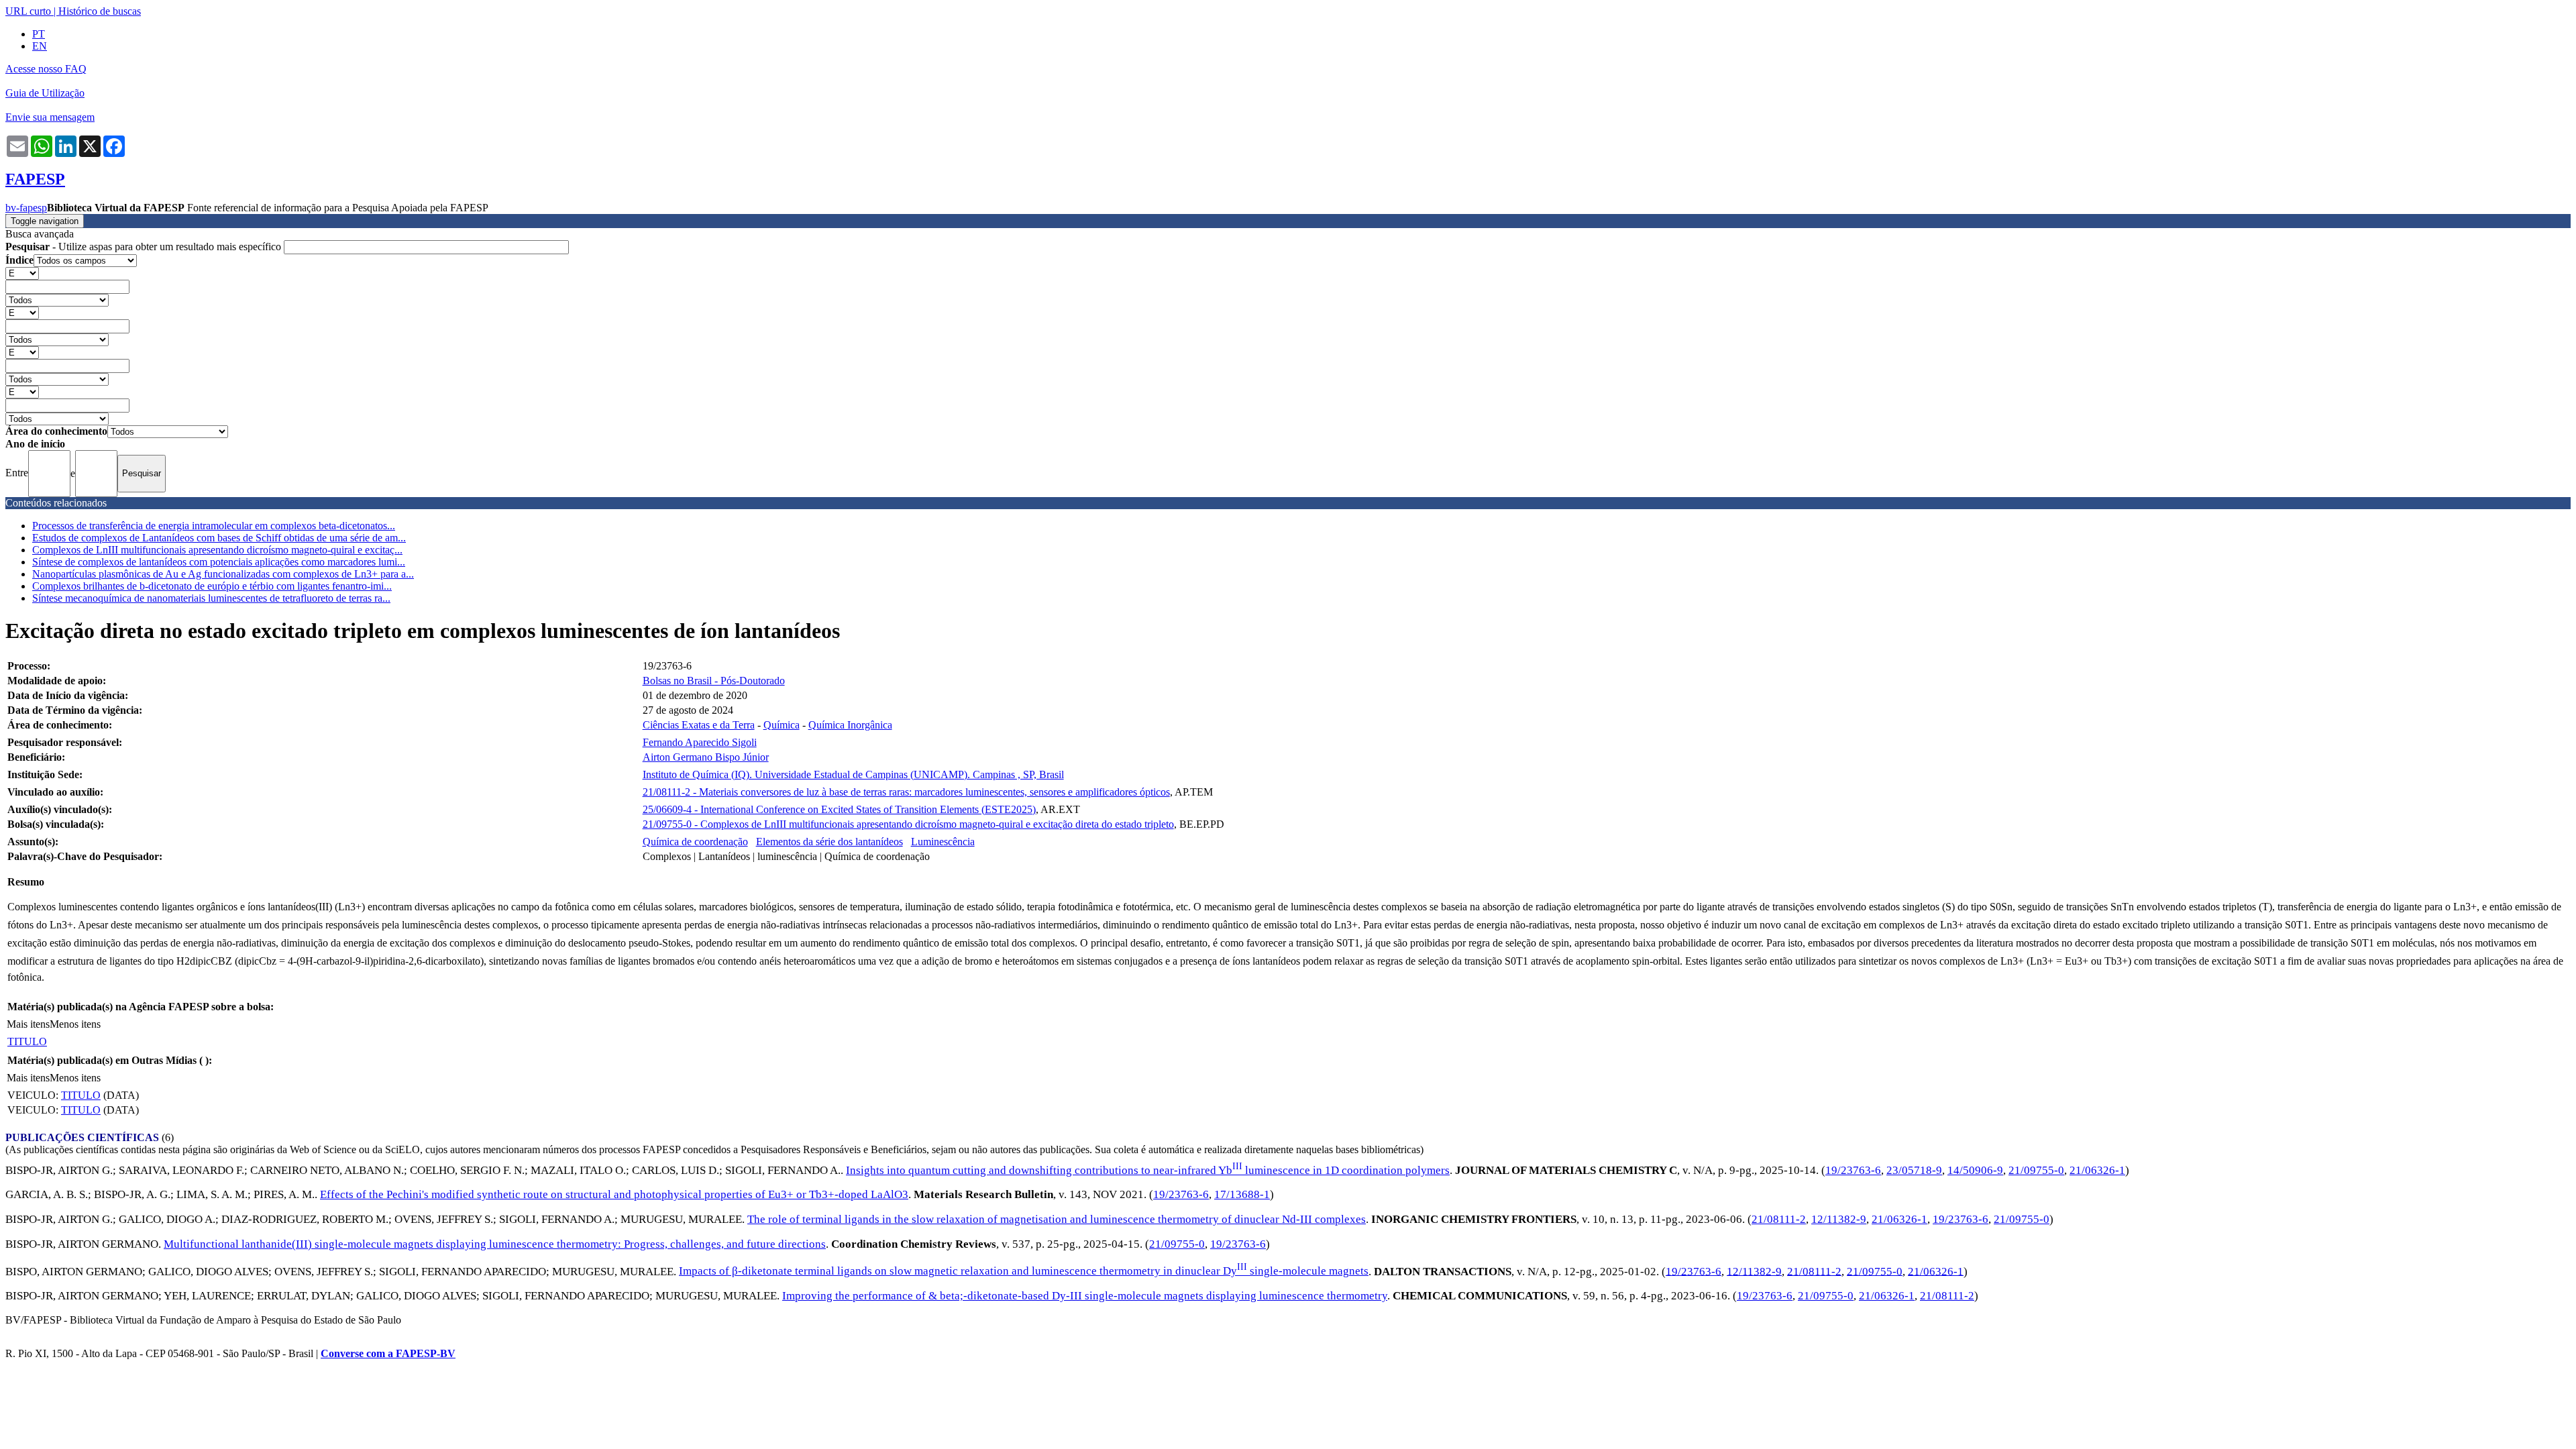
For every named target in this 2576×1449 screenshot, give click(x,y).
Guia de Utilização (45, 93)
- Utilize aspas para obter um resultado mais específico (145, 247)
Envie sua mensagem (50, 117)
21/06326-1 (2097, 1170)
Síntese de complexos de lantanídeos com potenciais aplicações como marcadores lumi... (219, 562)
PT (39, 34)
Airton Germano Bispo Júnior (706, 757)
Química (782, 725)
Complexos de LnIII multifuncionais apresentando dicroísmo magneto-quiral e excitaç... (217, 550)
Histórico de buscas (100, 11)
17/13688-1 (1242, 1194)
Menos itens (75, 1024)
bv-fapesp (26, 208)
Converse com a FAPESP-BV (388, 1353)
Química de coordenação (695, 842)
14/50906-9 (1975, 1170)
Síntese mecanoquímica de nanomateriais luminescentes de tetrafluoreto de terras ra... (211, 598)
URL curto (28, 11)
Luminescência (943, 842)
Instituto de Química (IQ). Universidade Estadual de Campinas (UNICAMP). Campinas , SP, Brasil (853, 774)
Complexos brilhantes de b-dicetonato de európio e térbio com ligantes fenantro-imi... (212, 586)
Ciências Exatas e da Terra (699, 725)
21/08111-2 (1779, 1219)
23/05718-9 (1914, 1170)
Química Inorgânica (850, 725)
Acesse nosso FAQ (46, 69)
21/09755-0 (2036, 1170)
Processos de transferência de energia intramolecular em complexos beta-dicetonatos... (214, 526)
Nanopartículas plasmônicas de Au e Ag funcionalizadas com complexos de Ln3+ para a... (223, 574)
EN (40, 46)
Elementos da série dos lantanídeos (829, 842)
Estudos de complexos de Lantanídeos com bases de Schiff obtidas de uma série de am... (219, 538)
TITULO (27, 1041)
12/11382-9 (1839, 1219)
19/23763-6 (1853, 1170)
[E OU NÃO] (22, 273)
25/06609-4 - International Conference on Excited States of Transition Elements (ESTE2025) (839, 809)
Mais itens (28, 1024)
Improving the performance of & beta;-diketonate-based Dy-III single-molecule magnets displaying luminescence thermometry (1085, 1296)
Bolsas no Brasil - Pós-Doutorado (714, 681)
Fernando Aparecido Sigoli (700, 742)
